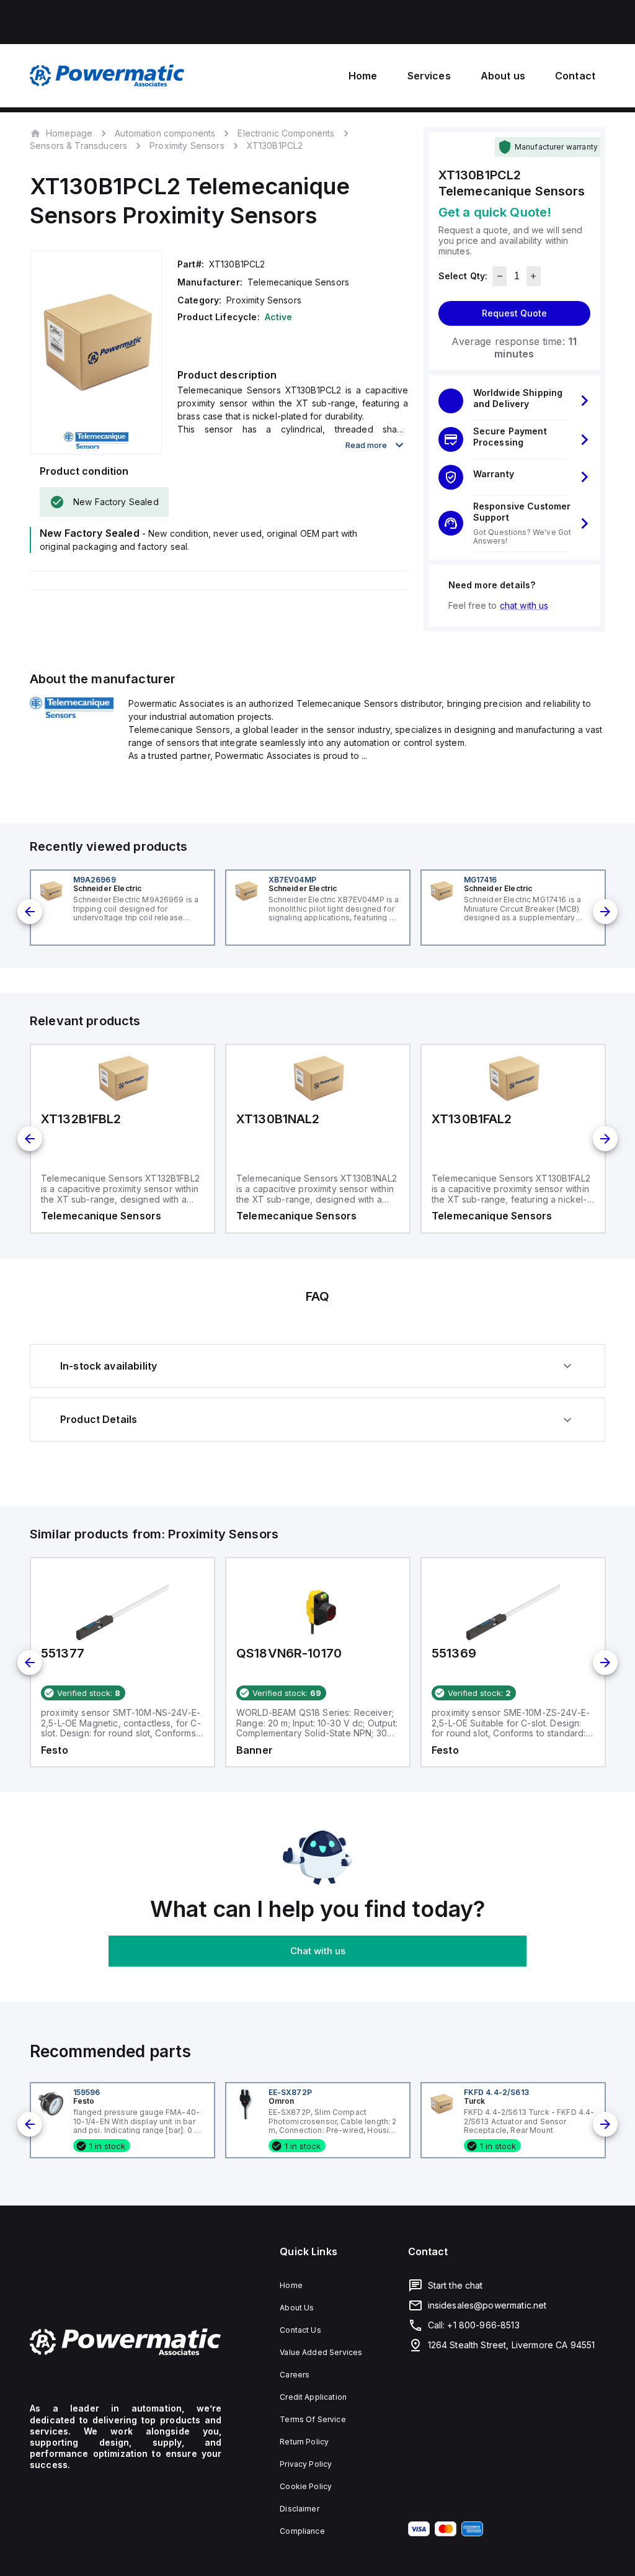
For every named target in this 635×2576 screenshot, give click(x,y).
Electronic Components (286, 133)
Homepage (69, 133)
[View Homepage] (107, 76)
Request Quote (514, 313)
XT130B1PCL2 (275, 146)
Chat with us (318, 1951)
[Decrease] (500, 276)
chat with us (524, 605)
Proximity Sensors (187, 146)
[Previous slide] (30, 912)
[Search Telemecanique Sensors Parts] (72, 714)
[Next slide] (605, 912)
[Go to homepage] (126, 2342)
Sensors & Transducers (78, 146)
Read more (366, 445)
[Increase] (534, 276)
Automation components (165, 133)
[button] (514, 401)
